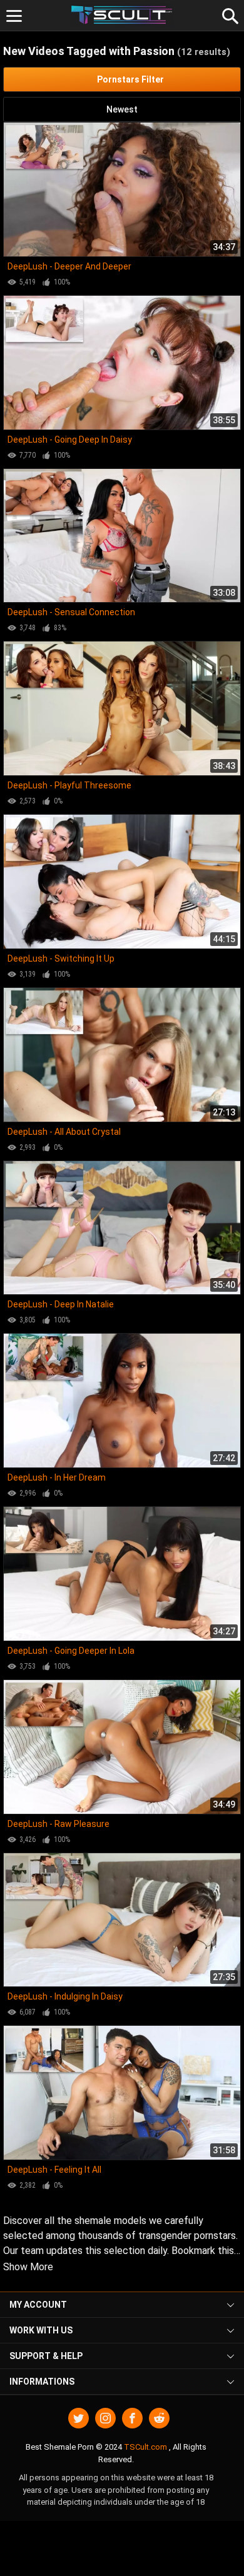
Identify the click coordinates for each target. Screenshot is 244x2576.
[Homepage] (122, 15)
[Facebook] (132, 2418)
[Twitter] (79, 2418)
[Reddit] (159, 2418)
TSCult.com (145, 2447)
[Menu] (14, 16)
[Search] (228, 14)
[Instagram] (105, 2418)
